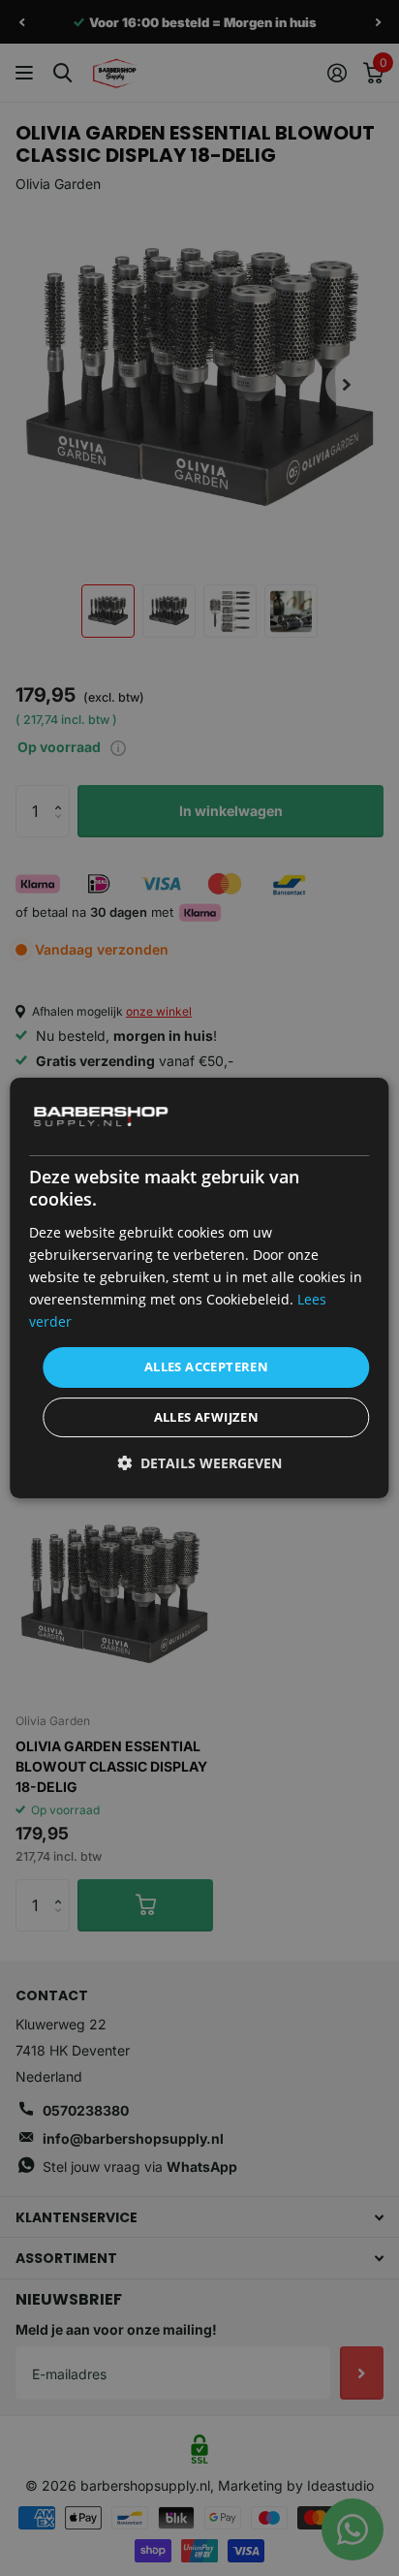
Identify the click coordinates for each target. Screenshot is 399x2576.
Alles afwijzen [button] (207, 1417)
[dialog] (199, 1288)
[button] (199, 1463)
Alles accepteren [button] (206, 1367)
